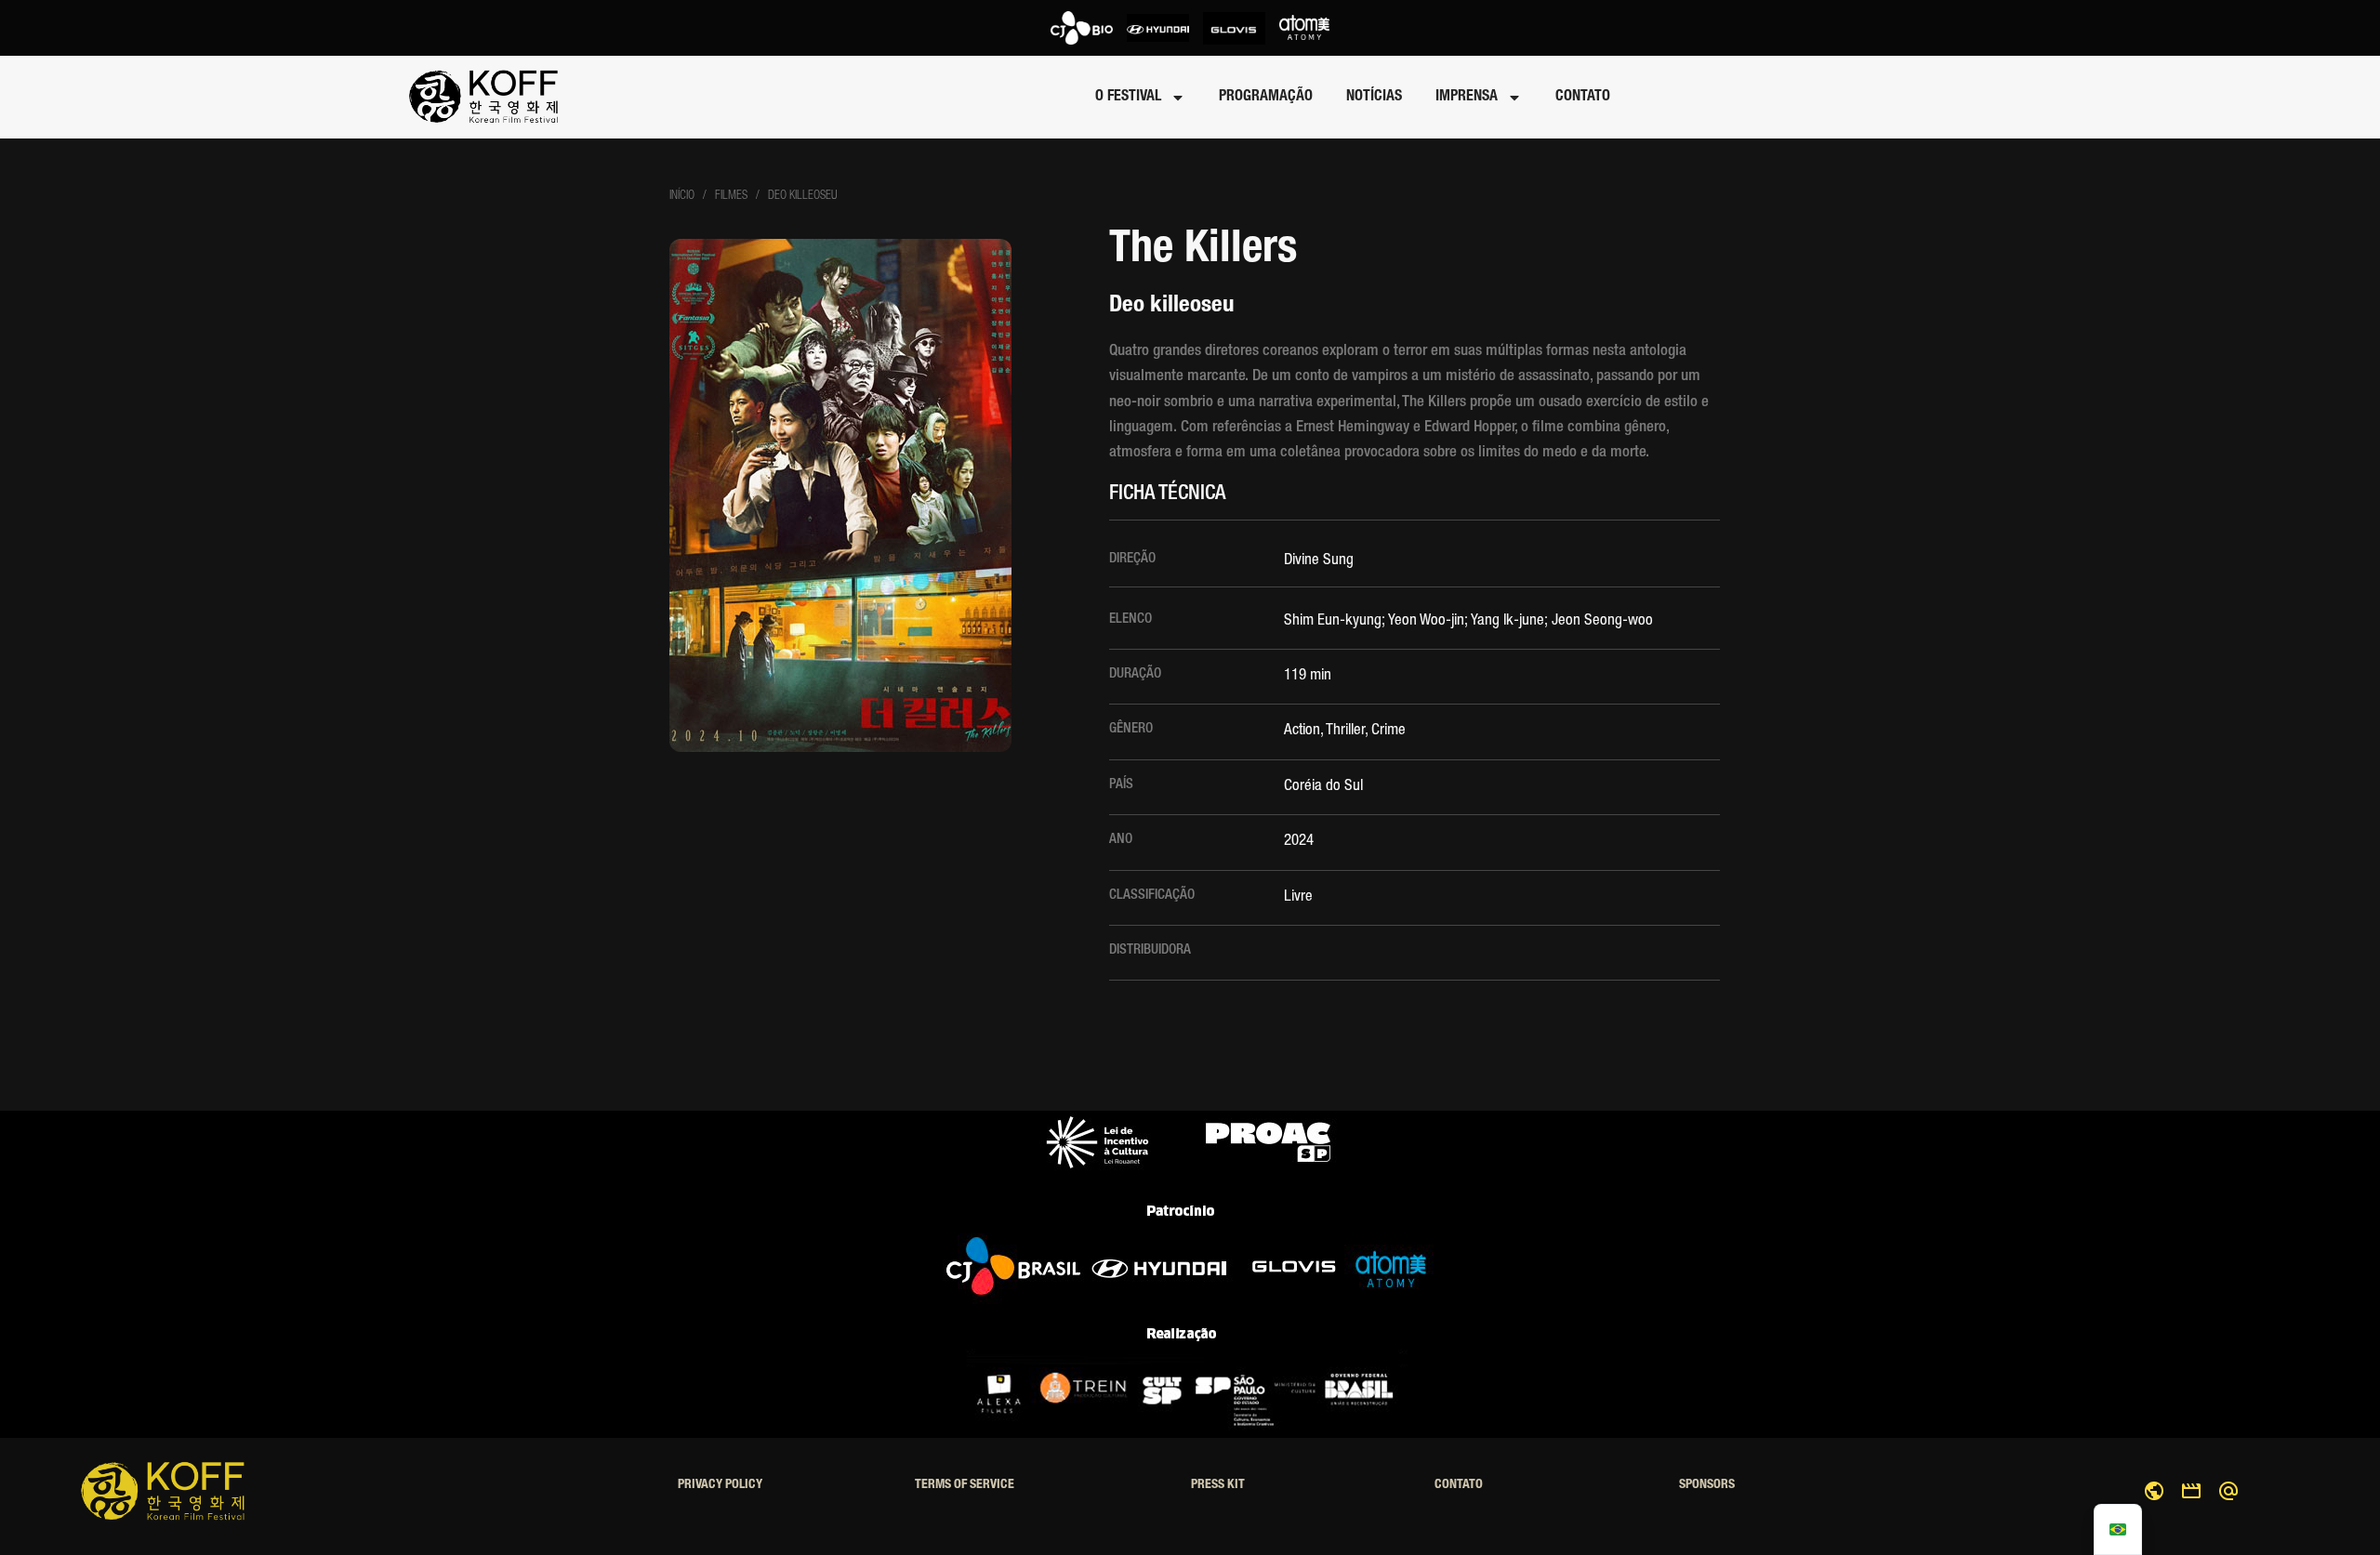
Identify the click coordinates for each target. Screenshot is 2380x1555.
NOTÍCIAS (1374, 98)
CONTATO (1583, 98)
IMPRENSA (1467, 98)
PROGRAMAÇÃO (1266, 98)
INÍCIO (682, 197)
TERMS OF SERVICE (965, 1485)
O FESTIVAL (1128, 98)
